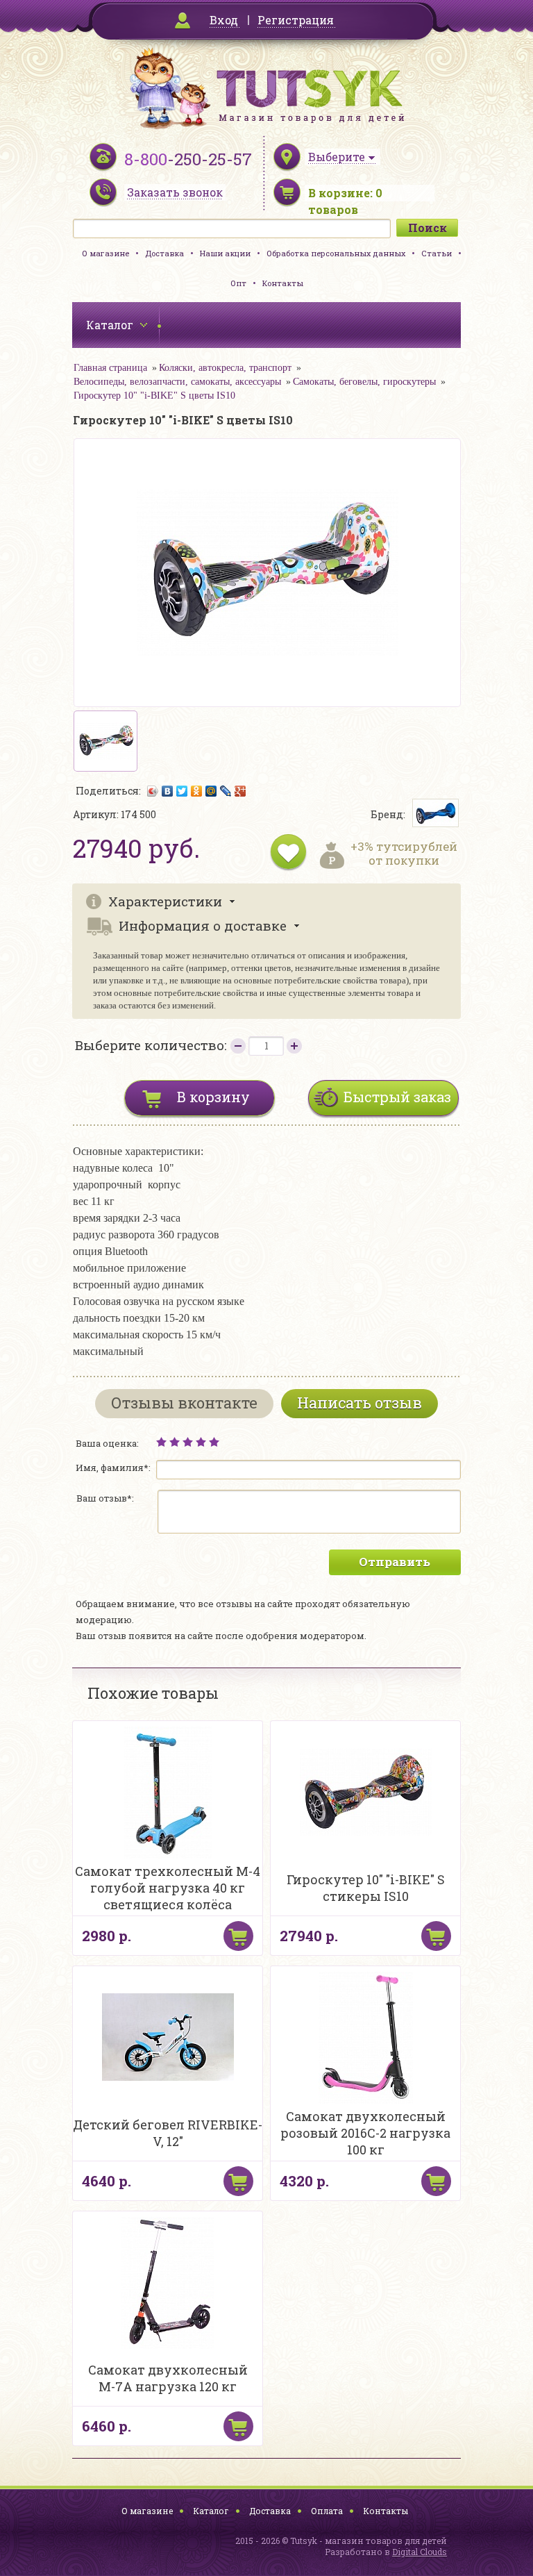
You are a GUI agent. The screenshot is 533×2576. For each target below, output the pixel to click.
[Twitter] (182, 791)
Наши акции (225, 253)
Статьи (437, 253)
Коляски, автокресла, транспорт (225, 368)
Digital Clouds (420, 2552)
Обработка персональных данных (336, 253)
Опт (238, 283)
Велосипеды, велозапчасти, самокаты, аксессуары (177, 382)
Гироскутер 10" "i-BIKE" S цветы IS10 (154, 396)
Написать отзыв (359, 1403)
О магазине (105, 253)
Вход (224, 20)
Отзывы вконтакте (184, 1403)
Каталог (211, 2511)
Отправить (395, 1562)
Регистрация (296, 20)
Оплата (327, 2511)
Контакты (283, 283)
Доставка (164, 253)
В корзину (213, 1097)
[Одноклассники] (197, 791)
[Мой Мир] (211, 791)
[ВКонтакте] (168, 791)
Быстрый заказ (397, 1097)
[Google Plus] (240, 791)
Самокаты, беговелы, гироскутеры (364, 382)
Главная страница (110, 368)
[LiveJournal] (226, 791)
